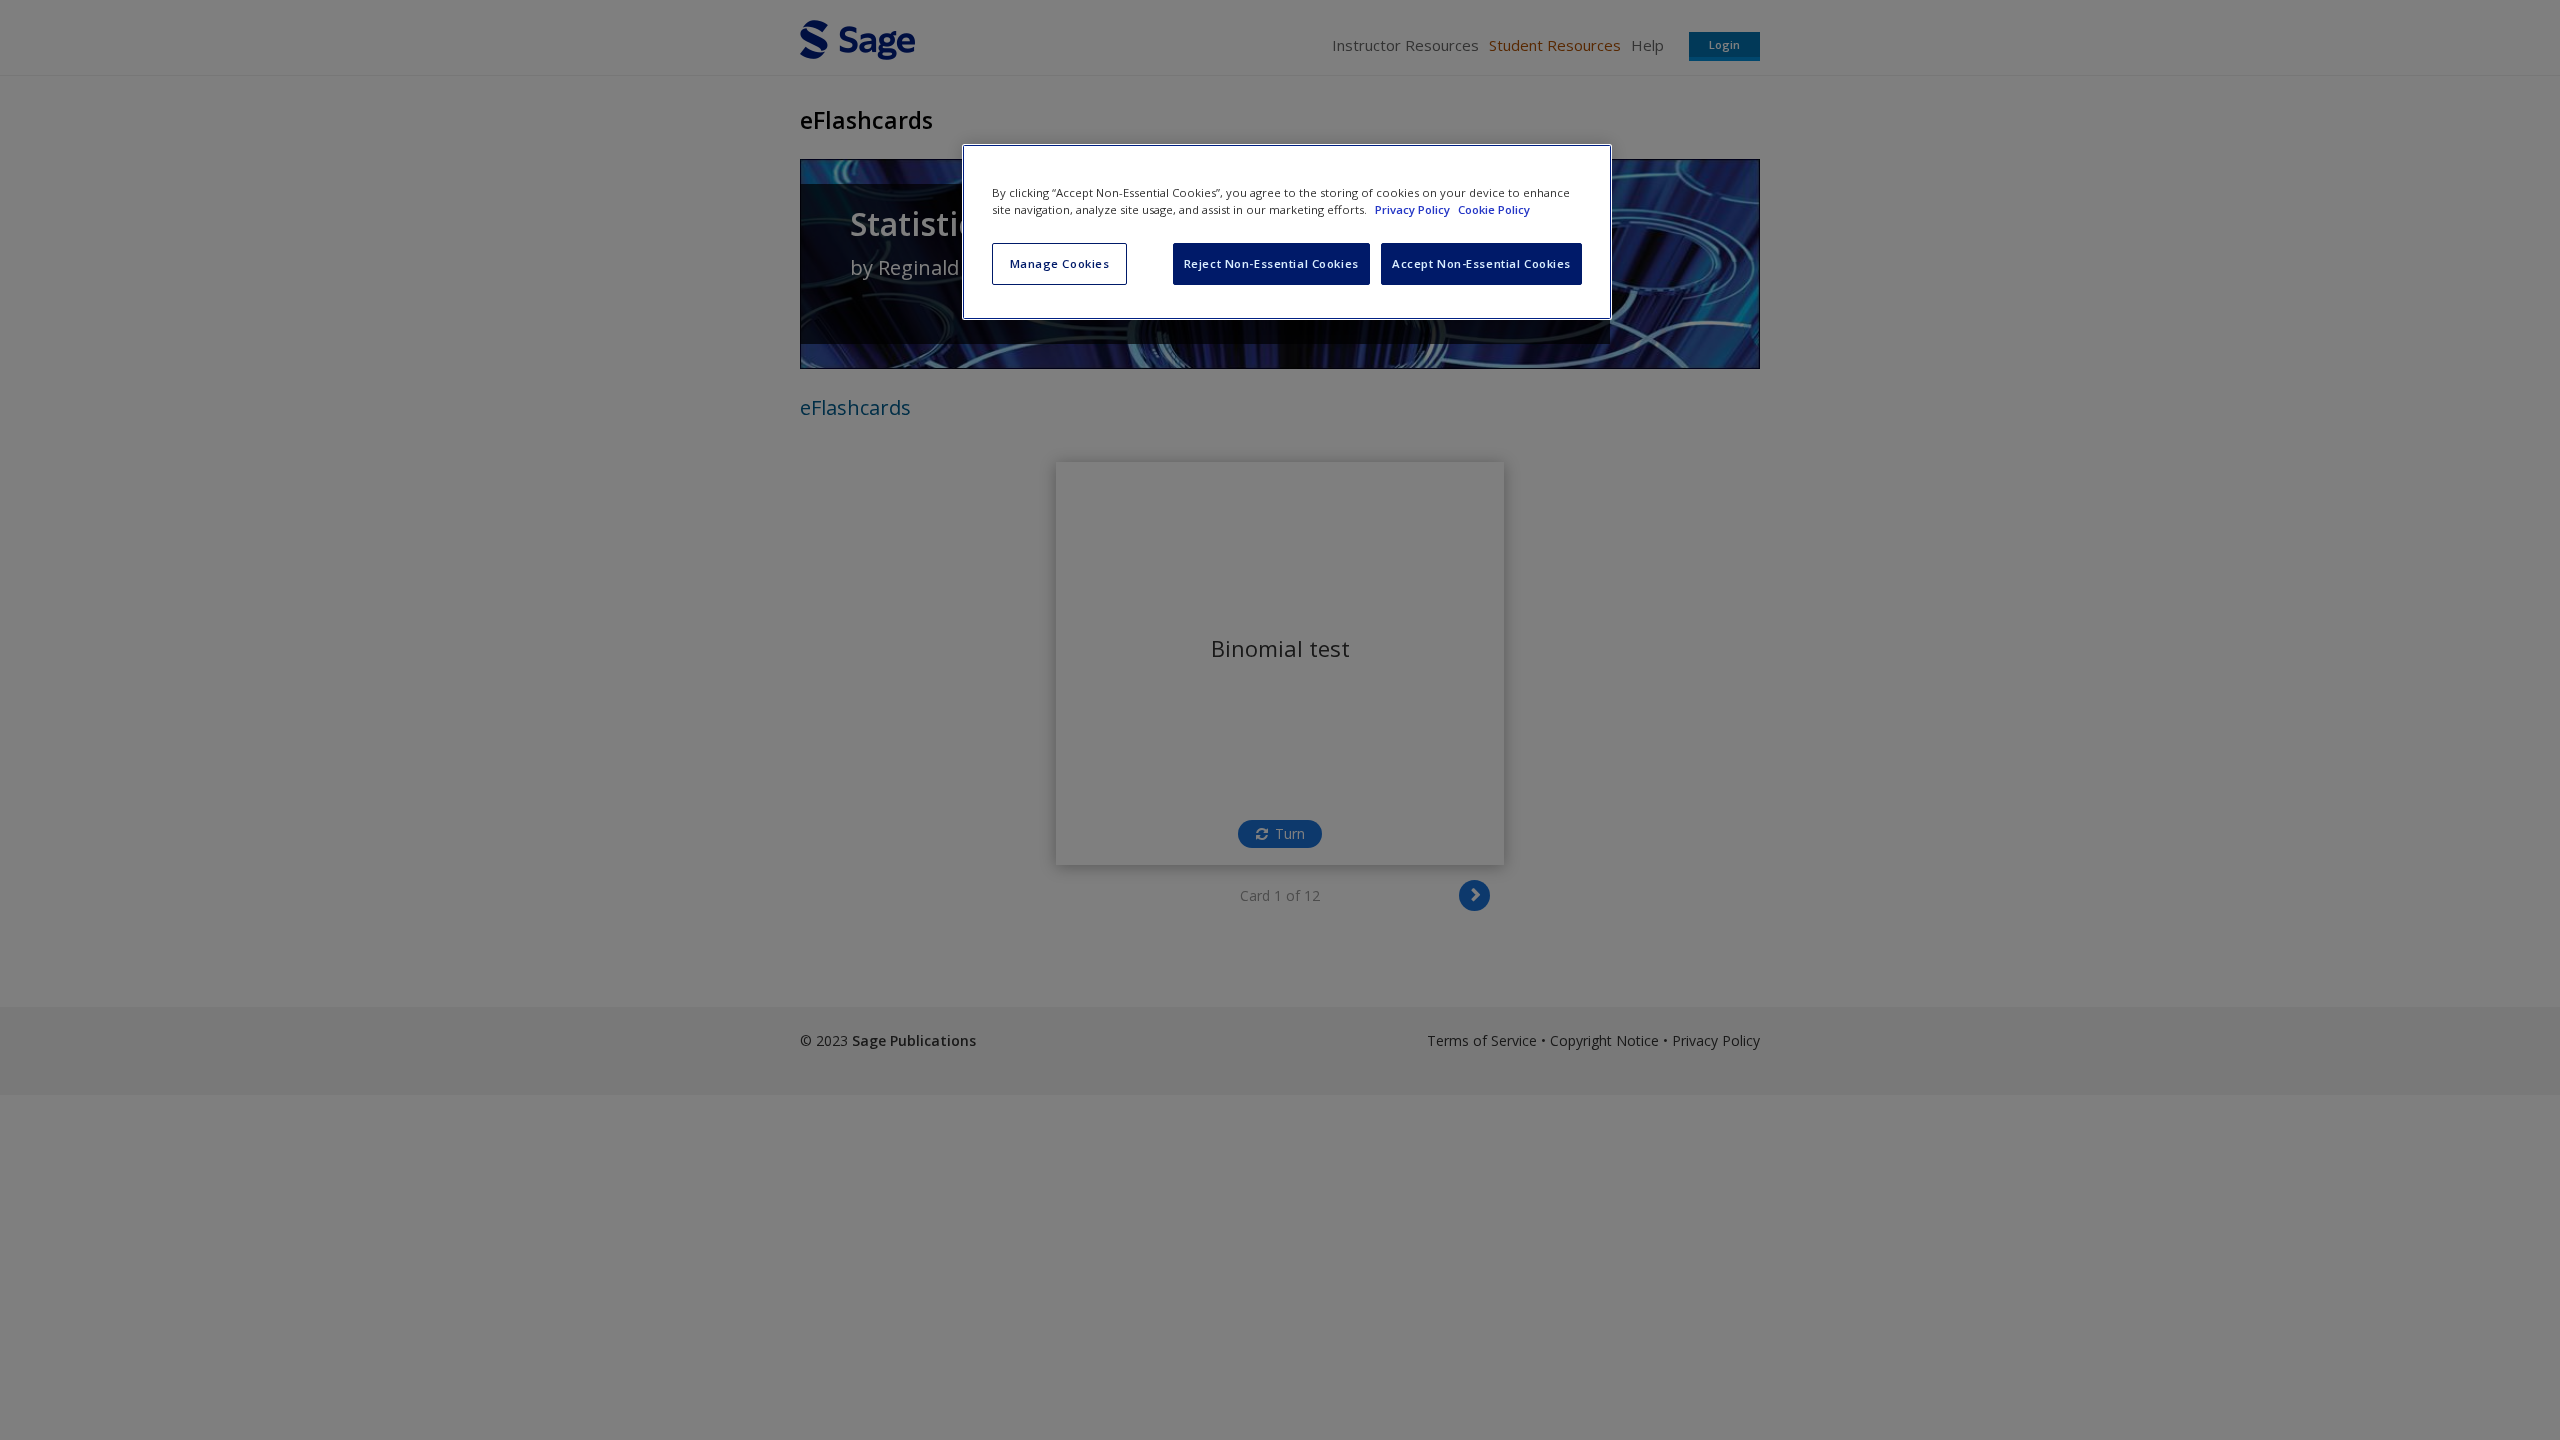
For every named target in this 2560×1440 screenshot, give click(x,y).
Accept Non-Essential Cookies (1481, 263)
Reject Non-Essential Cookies (1271, 263)
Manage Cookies (1060, 263)
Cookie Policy (1494, 209)
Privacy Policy (1414, 209)
